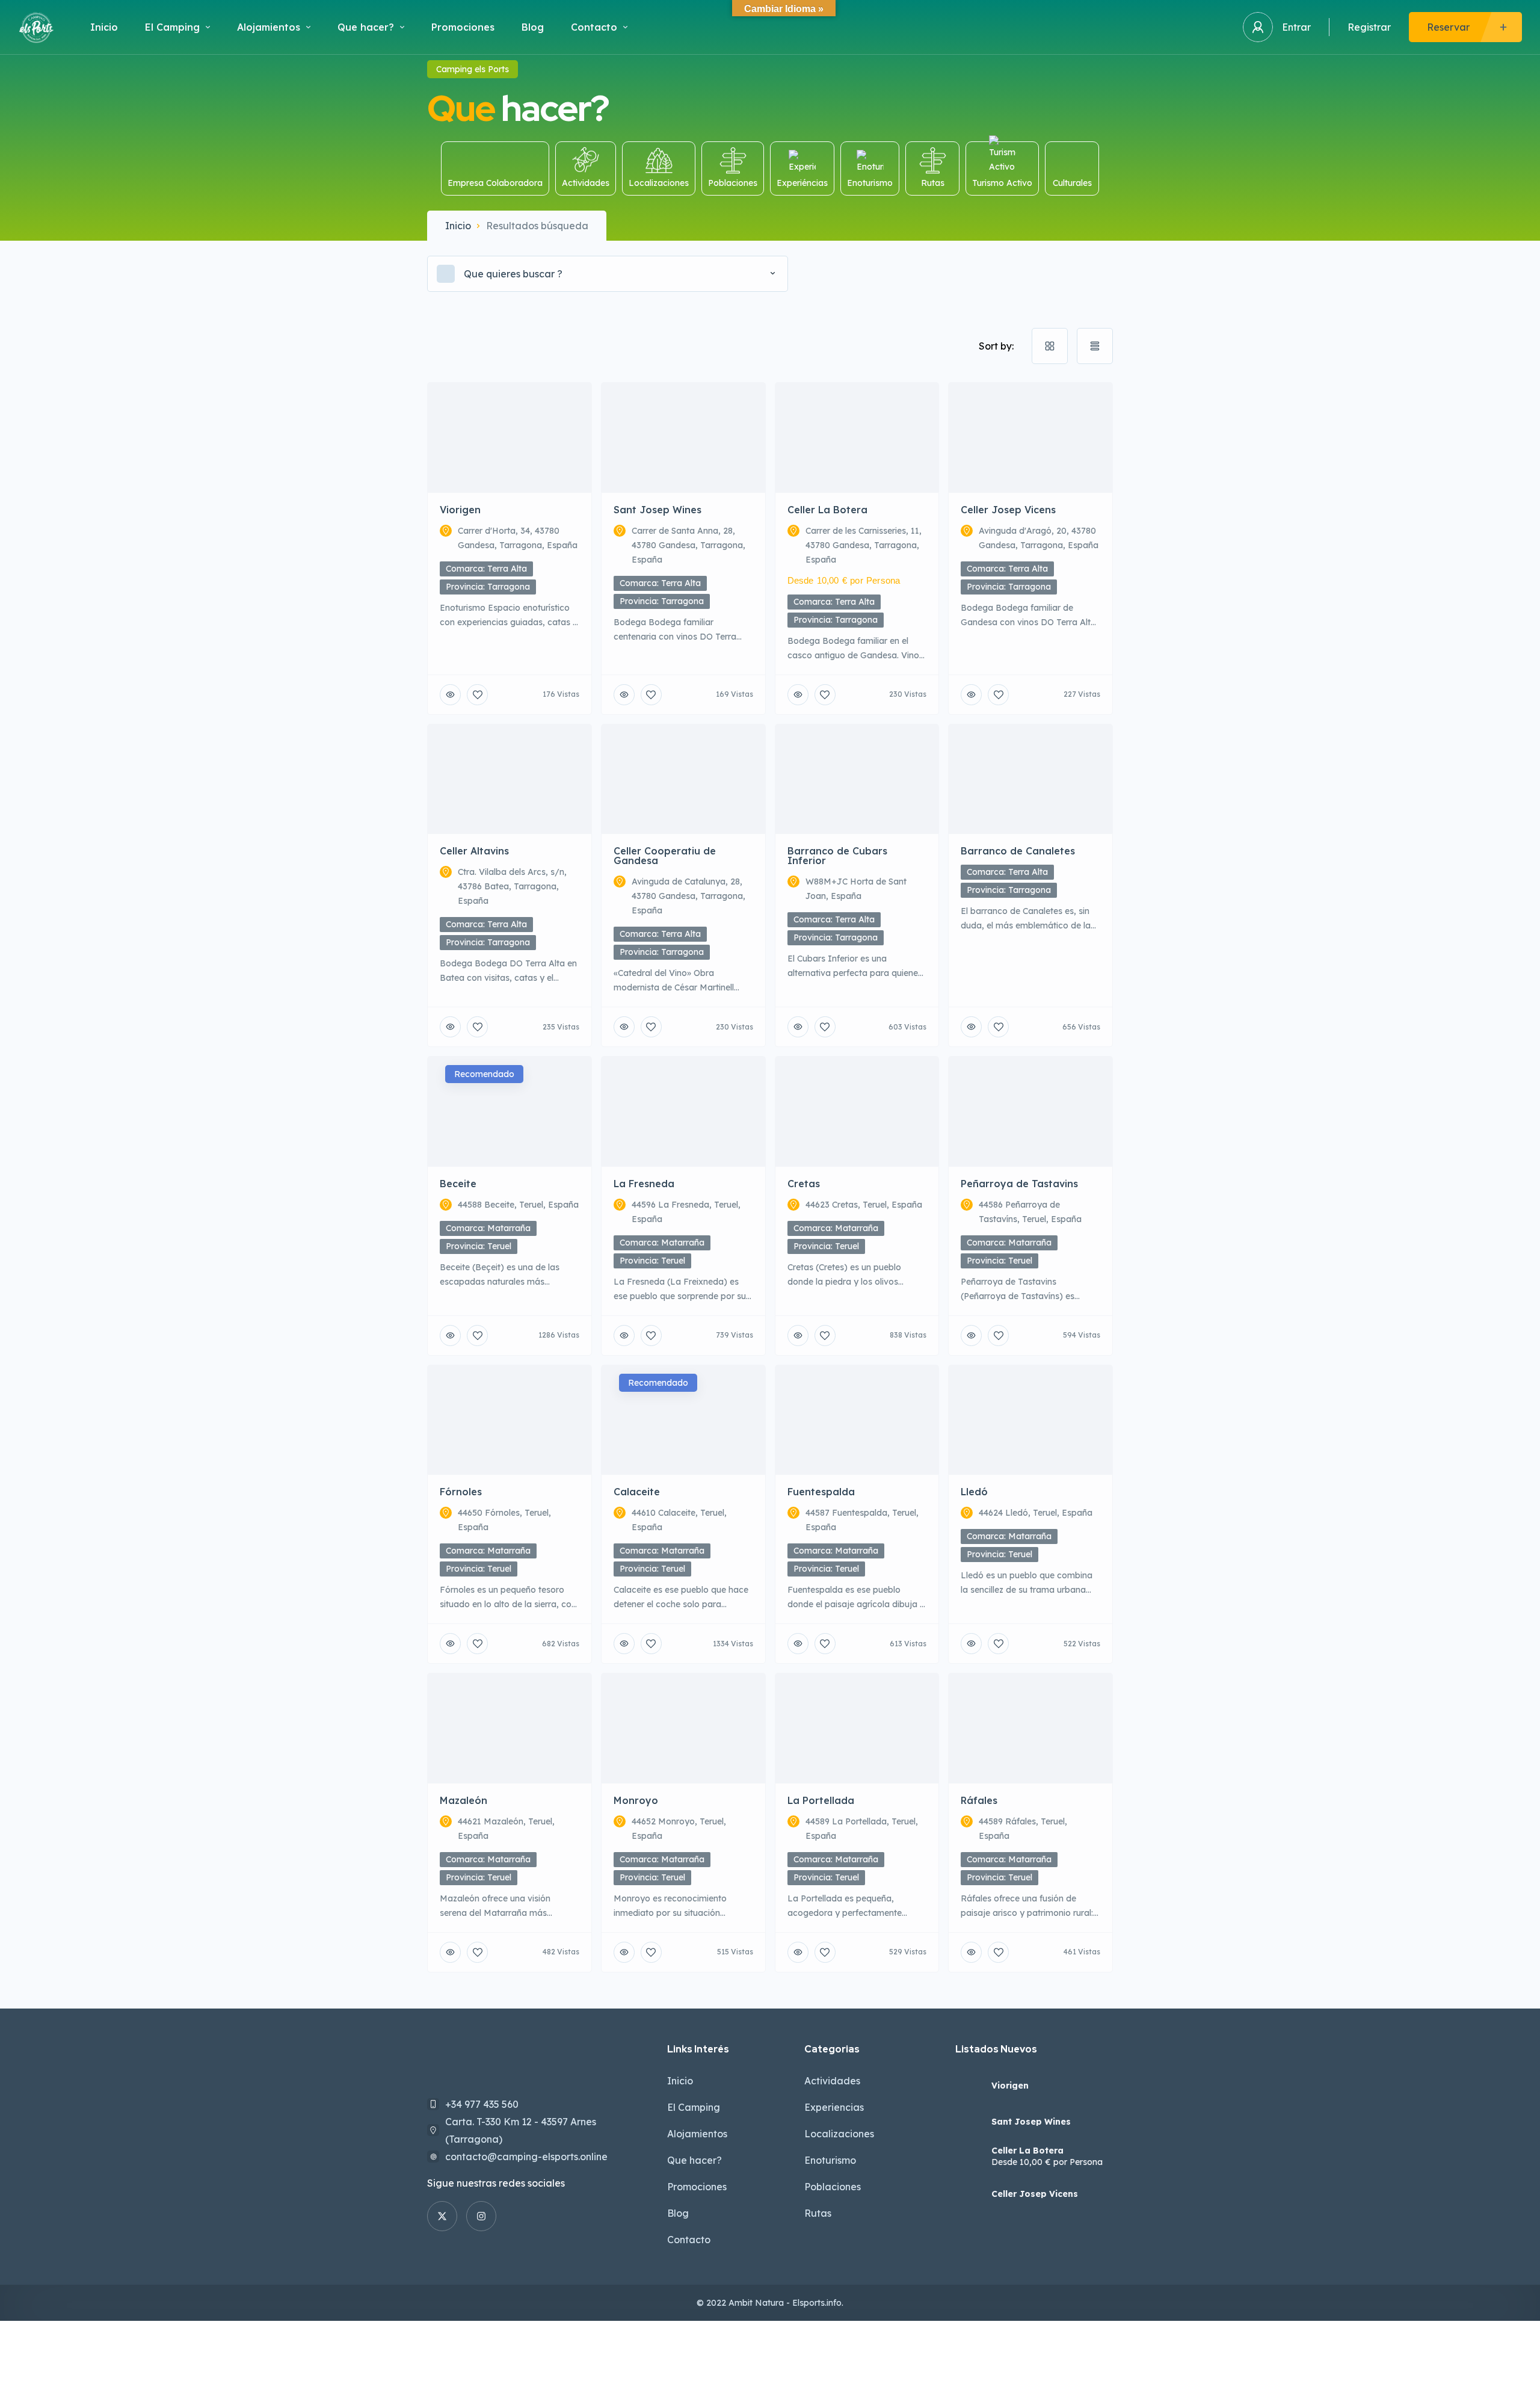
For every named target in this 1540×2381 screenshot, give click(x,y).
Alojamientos (269, 27)
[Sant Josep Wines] (969, 2122)
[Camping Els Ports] (36, 27)
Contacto (594, 27)
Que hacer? (366, 27)
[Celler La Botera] (969, 2158)
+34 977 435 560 (482, 2104)
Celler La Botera (1027, 2151)
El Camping (172, 27)
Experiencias (834, 2107)
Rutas (933, 183)
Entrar (1296, 27)
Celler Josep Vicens (1035, 2194)
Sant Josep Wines (1031, 2122)
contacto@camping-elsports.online (526, 2157)
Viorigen (1010, 2086)
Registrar (1369, 27)
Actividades (586, 183)
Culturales (1072, 183)
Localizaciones (659, 183)
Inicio (104, 27)
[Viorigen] (969, 2086)
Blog (533, 27)
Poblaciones (733, 183)
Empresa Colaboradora (495, 183)
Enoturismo (870, 183)
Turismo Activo (1002, 183)
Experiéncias (802, 183)
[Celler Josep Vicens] (969, 2194)
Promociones (463, 27)
